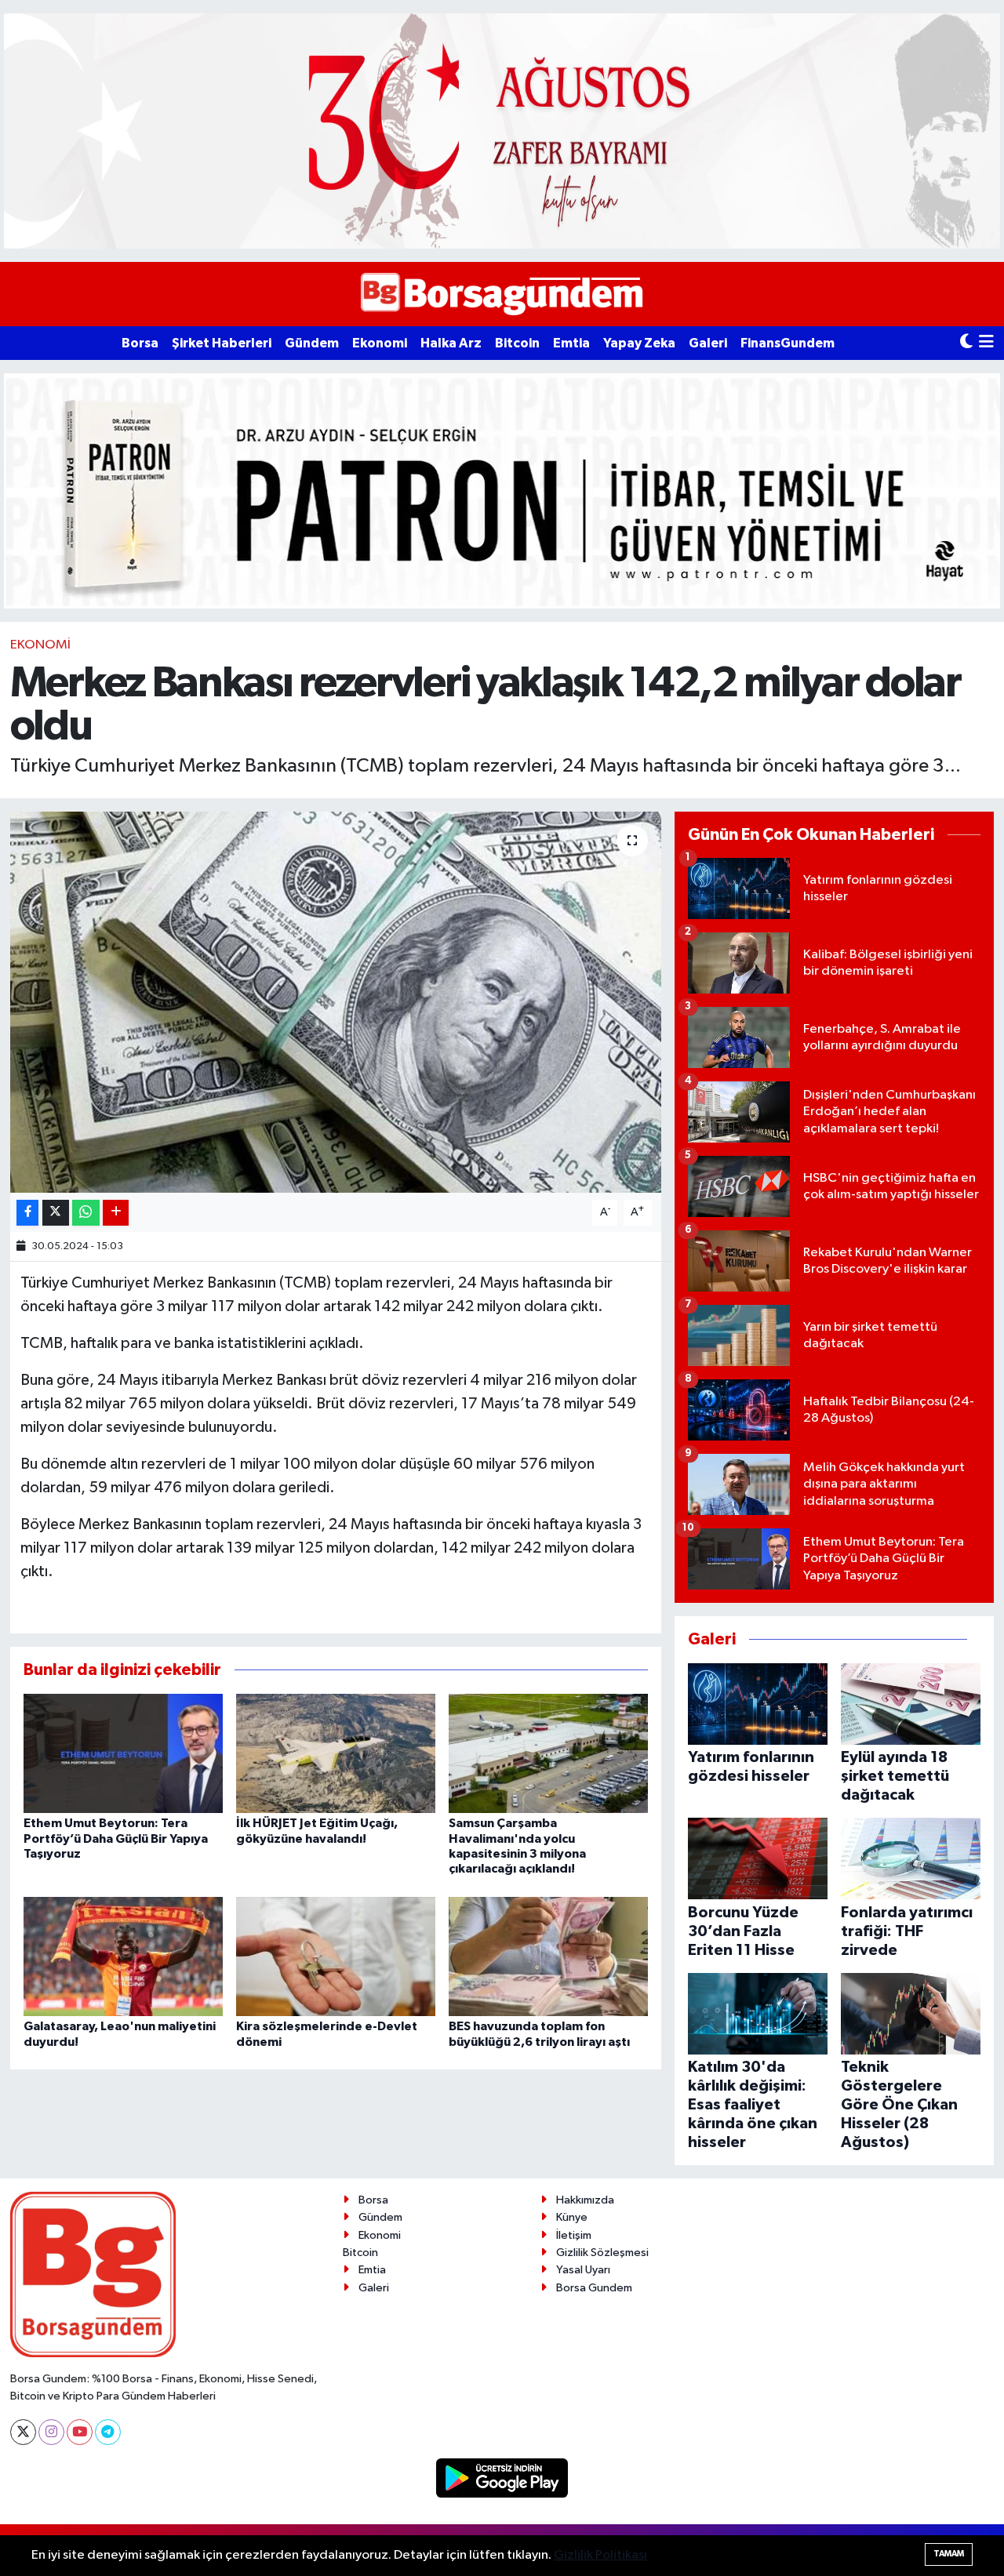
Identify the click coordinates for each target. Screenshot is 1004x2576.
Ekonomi (380, 343)
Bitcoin (517, 343)
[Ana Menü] (986, 343)
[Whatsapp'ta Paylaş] (86, 1213)
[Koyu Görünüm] (966, 343)
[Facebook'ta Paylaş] (27, 1213)
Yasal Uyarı (583, 2270)
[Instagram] (51, 2432)
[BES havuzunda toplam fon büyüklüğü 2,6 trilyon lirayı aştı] (548, 1956)
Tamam (949, 2554)
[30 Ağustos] (502, 131)
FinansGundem (788, 343)
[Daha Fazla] (116, 1213)
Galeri (708, 343)
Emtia (571, 343)
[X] (23, 2432)
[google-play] (502, 2478)
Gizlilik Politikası (600, 2555)
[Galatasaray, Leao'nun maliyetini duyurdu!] (123, 1956)
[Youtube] (80, 2432)
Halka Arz (451, 343)
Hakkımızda (585, 2200)
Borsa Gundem (594, 2288)
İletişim (574, 2235)
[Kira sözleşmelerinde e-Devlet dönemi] (336, 1956)
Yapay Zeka (639, 343)
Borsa (140, 343)
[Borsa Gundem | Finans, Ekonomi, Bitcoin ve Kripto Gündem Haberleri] (502, 294)
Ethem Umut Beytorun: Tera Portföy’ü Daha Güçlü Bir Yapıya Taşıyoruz (116, 1838)
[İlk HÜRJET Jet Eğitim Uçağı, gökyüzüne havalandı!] (336, 1753)
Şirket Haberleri (222, 343)
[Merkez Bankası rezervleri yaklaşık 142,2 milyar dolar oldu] (336, 1003)
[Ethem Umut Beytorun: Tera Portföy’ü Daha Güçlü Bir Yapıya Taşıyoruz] (123, 1753)
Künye (572, 2217)
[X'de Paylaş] (56, 1213)
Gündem (312, 343)
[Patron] (502, 490)
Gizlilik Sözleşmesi (602, 2253)
